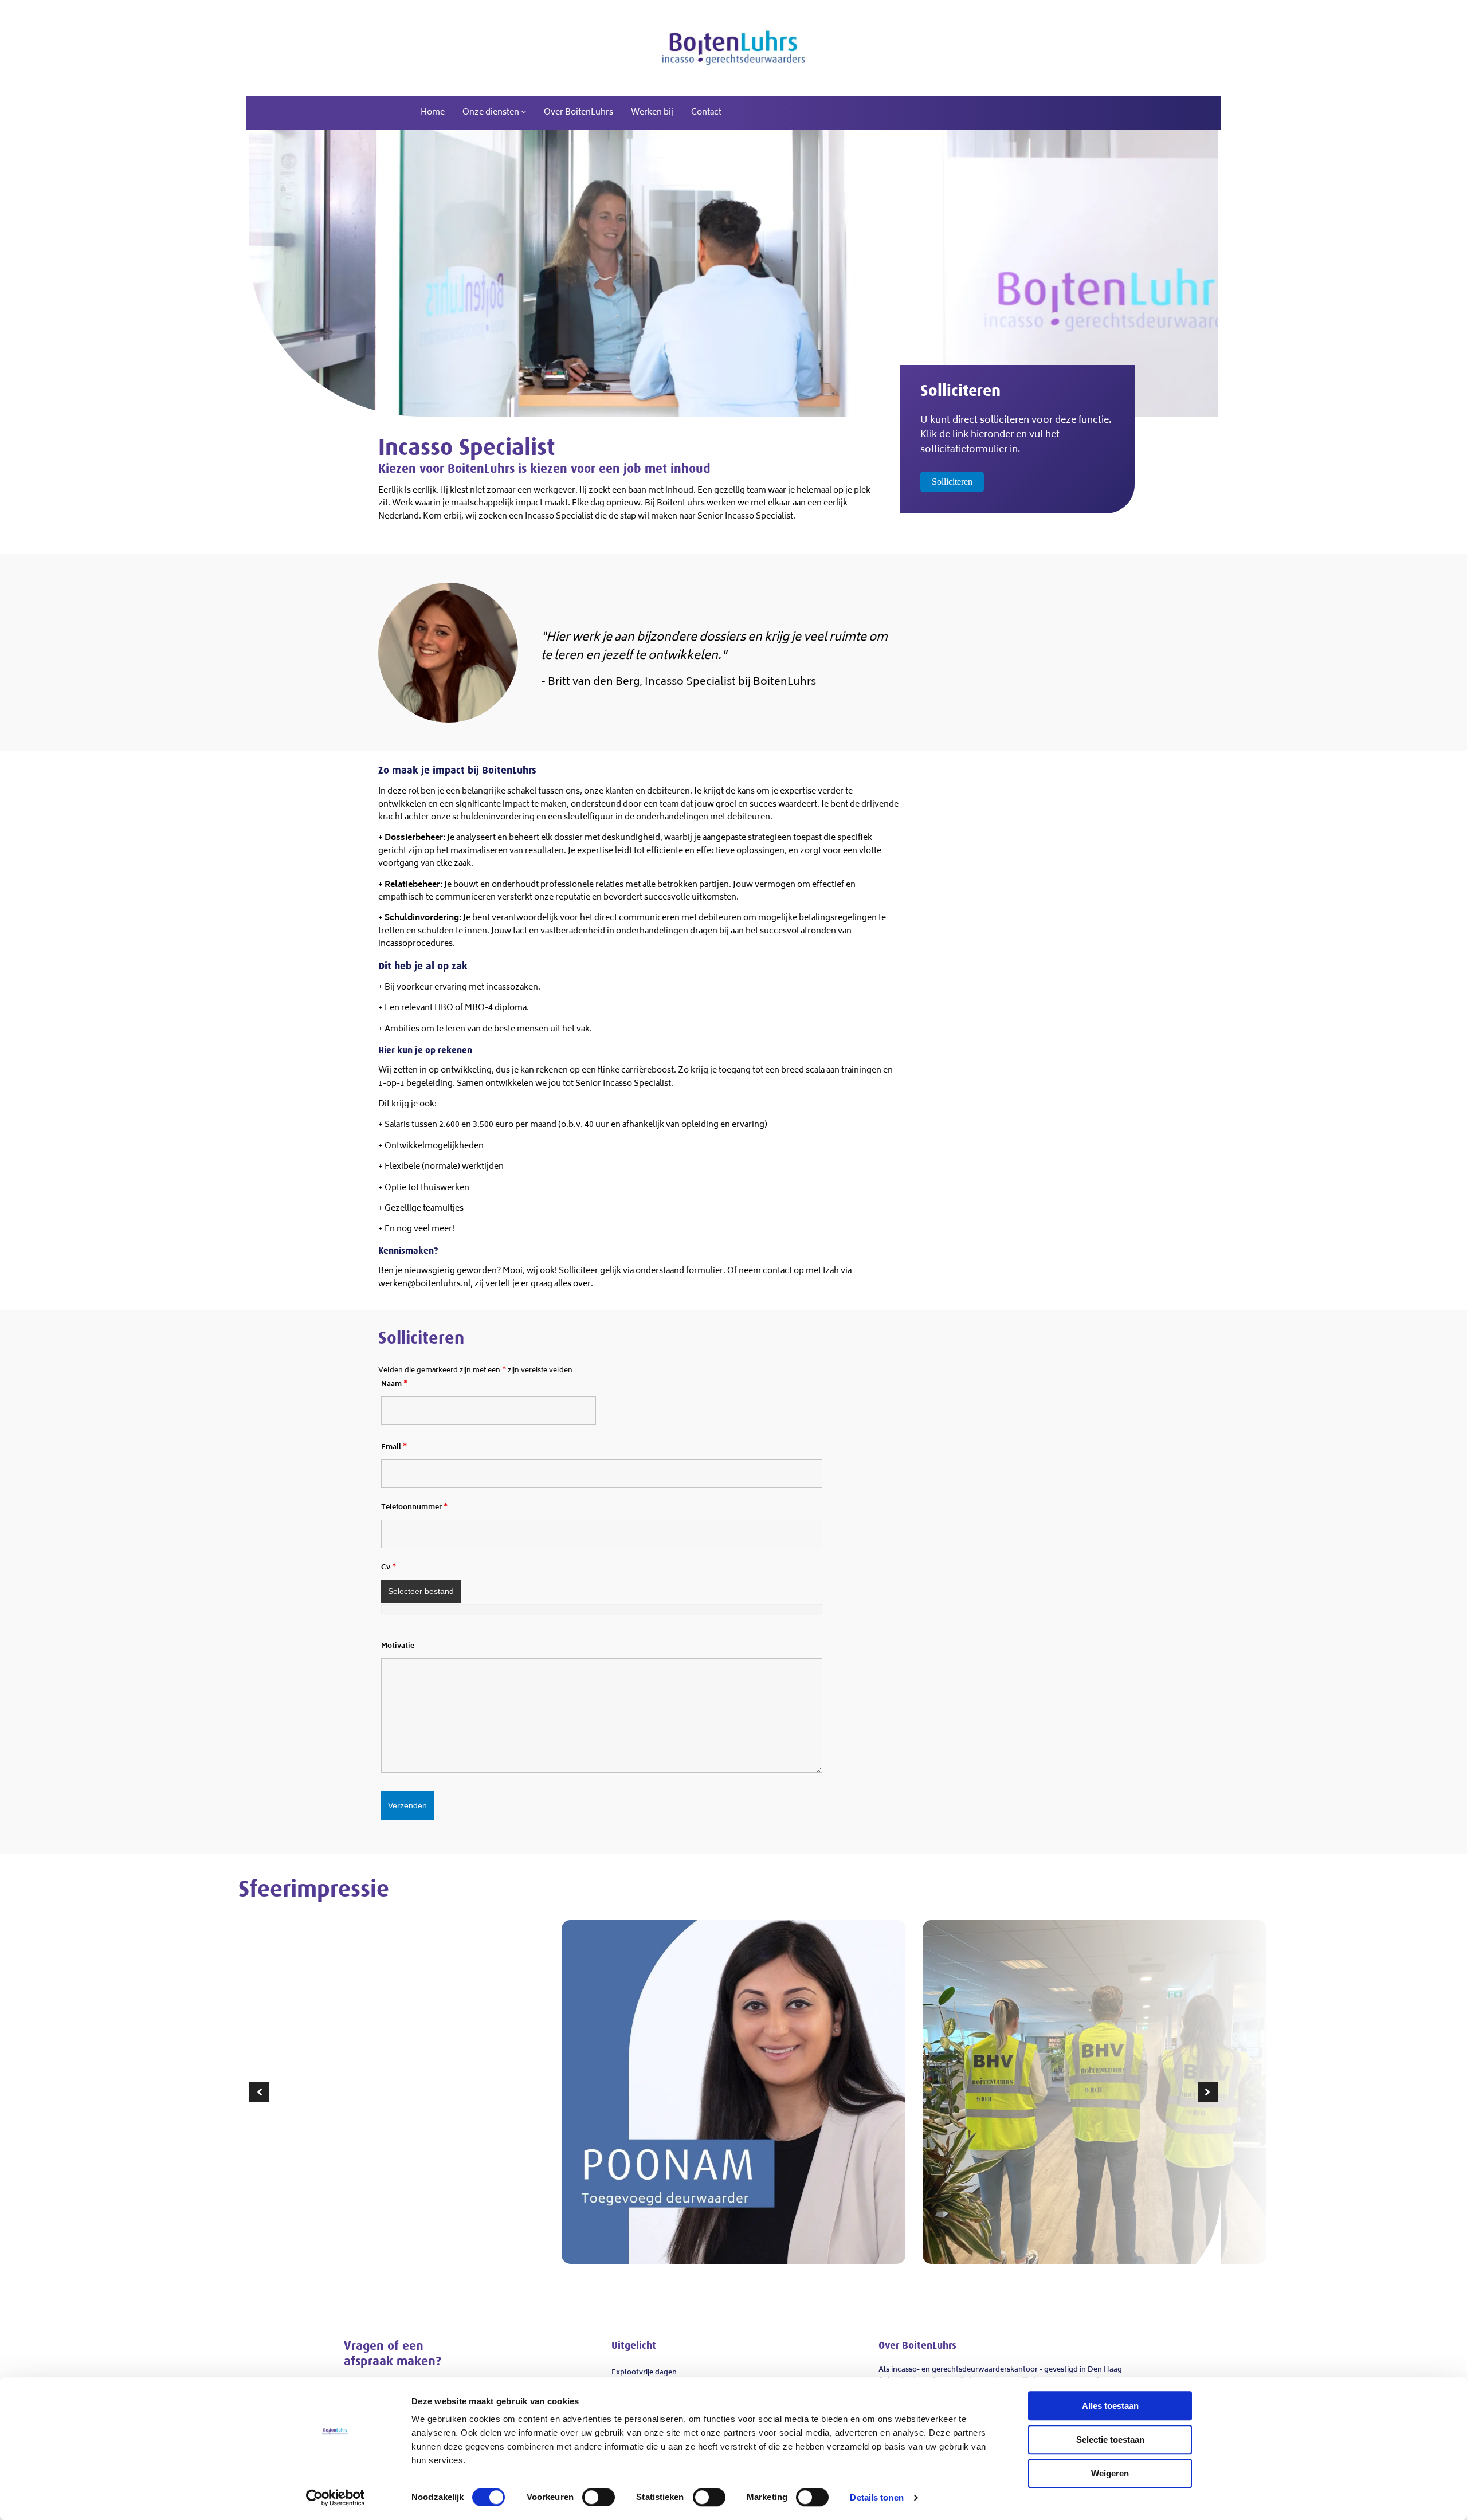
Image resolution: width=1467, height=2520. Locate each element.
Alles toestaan (1110, 2406)
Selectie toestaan (1110, 2439)
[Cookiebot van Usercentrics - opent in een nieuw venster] (336, 2498)
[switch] (599, 2497)
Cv (389, 1568)
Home (433, 113)
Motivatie (398, 1646)
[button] (259, 2092)
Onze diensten (492, 113)
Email (394, 1448)
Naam (394, 1385)
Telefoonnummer (414, 1508)
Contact (706, 113)
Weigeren (1110, 2473)
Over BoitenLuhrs (578, 113)
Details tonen (876, 2497)
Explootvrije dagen (644, 2373)
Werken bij (652, 113)
